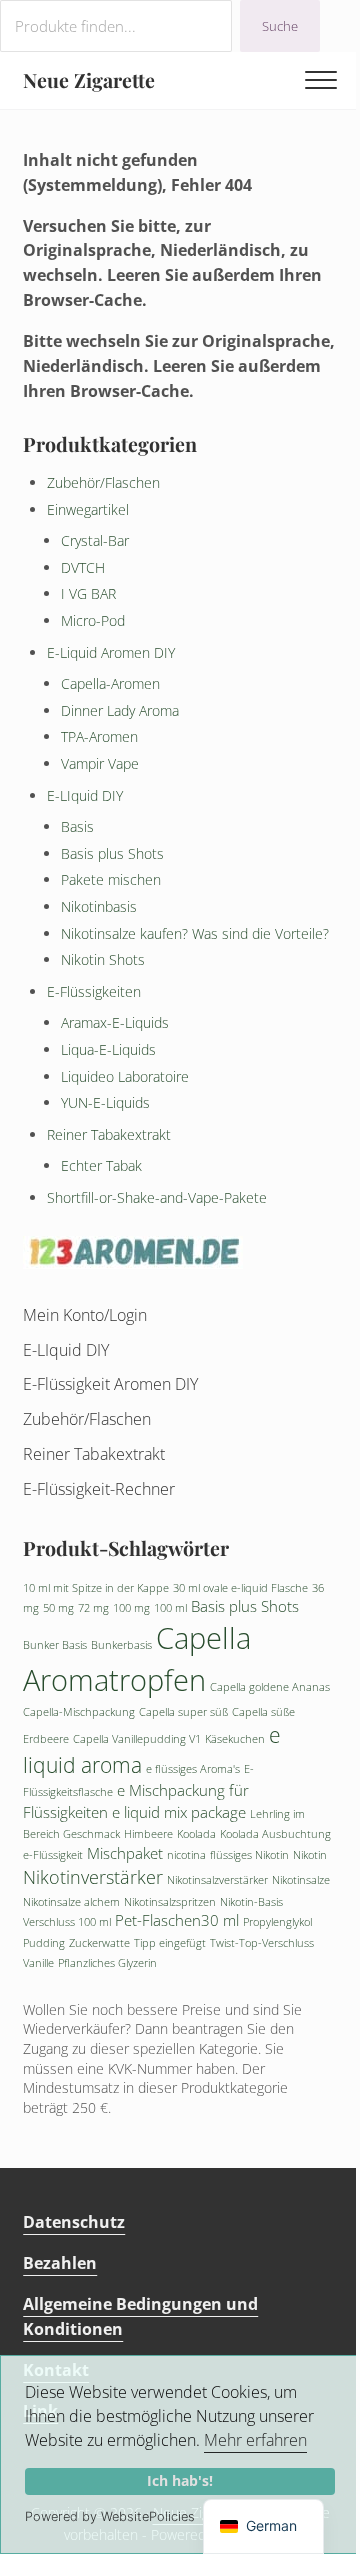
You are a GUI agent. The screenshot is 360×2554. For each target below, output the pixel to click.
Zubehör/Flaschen (103, 482)
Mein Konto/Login (85, 1315)
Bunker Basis (55, 1645)
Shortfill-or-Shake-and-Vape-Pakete (157, 1197)
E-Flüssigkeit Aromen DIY (110, 1384)
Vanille (38, 1963)
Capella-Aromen (110, 683)
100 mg (131, 1608)
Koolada (196, 1834)
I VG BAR (88, 593)
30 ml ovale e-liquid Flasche (240, 1588)
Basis (77, 826)
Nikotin (310, 1855)
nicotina (186, 1855)
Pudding (44, 1943)
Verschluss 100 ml (67, 1922)
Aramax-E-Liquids (115, 1022)
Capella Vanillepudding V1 (137, 1739)
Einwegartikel (88, 509)
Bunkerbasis (121, 1645)
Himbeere (148, 1834)
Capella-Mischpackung (79, 1712)
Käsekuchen (235, 1739)
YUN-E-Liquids (105, 1102)
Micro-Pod (93, 620)
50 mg (58, 1608)
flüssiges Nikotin (249, 1855)
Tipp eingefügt (170, 1943)
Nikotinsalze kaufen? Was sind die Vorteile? (195, 933)
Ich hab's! (180, 2480)
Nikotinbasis (99, 906)
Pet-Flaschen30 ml (177, 1920)
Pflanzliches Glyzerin (107, 1963)
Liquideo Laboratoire (125, 1076)
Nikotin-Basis (251, 1902)
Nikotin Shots (103, 959)
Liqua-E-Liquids (108, 1049)
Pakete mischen (111, 879)
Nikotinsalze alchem (71, 1902)
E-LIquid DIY (85, 795)
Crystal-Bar (95, 540)
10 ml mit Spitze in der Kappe (96, 1588)
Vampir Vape (100, 763)
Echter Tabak (101, 1165)
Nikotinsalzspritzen (170, 1902)
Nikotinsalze (301, 1880)
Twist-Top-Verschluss (262, 1943)
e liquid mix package (179, 1812)
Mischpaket (125, 1853)
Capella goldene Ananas (270, 1687)
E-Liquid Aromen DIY (111, 652)
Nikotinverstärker (93, 1877)
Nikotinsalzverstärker (217, 1880)
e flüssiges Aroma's (193, 1769)
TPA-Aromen (99, 736)
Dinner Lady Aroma (120, 710)
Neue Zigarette (89, 80)
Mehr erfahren (255, 2440)
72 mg (93, 1608)
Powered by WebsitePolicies (110, 2516)
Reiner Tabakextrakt (109, 1134)
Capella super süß (183, 1712)
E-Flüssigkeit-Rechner (99, 1489)
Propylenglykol (277, 1922)
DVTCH (83, 567)
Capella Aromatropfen (137, 1659)
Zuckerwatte (99, 1943)
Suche (280, 26)
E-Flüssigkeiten (94, 991)
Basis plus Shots (112, 853)
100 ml (170, 1608)
